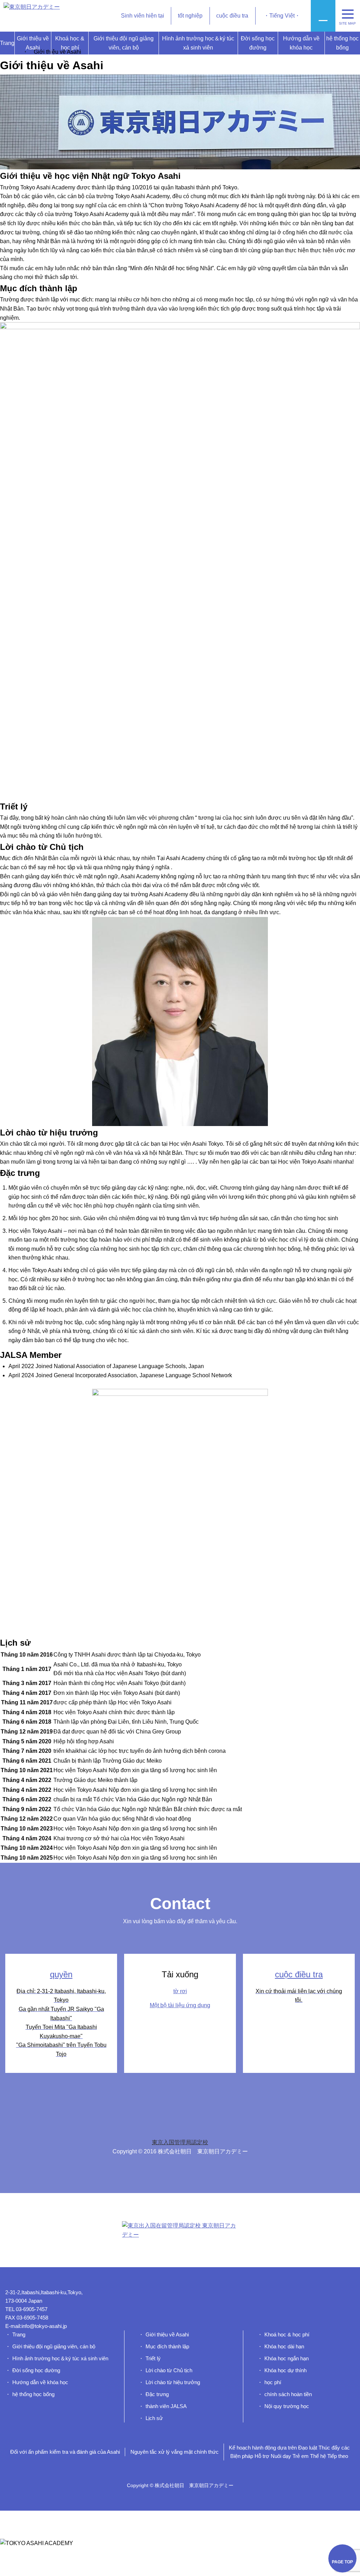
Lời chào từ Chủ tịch (169, 2370)
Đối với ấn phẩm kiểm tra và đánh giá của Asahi (65, 2452)
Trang (7, 43)
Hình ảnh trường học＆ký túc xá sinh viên (198, 43)
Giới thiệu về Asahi (33, 43)
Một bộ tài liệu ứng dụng (180, 2005)
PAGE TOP (342, 2562)
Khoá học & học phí (70, 43)
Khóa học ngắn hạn (287, 2358)
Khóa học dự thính (285, 2370)
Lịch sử (154, 2418)
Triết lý (153, 2358)
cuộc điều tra (232, 16)
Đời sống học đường (258, 43)
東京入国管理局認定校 (180, 2142)
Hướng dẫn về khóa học (301, 43)
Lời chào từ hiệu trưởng (173, 2382)
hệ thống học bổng (342, 43)
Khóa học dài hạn (284, 2346)
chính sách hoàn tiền (288, 2394)
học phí (273, 2382)
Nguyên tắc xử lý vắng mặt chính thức (175, 2452)
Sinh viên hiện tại (143, 16)
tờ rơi (180, 1991)
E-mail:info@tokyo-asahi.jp (36, 2326)
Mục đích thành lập (167, 2346)
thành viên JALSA (166, 2406)
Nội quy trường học (287, 2406)
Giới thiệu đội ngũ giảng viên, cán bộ (124, 43)
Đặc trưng (157, 2394)
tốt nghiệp (190, 16)
